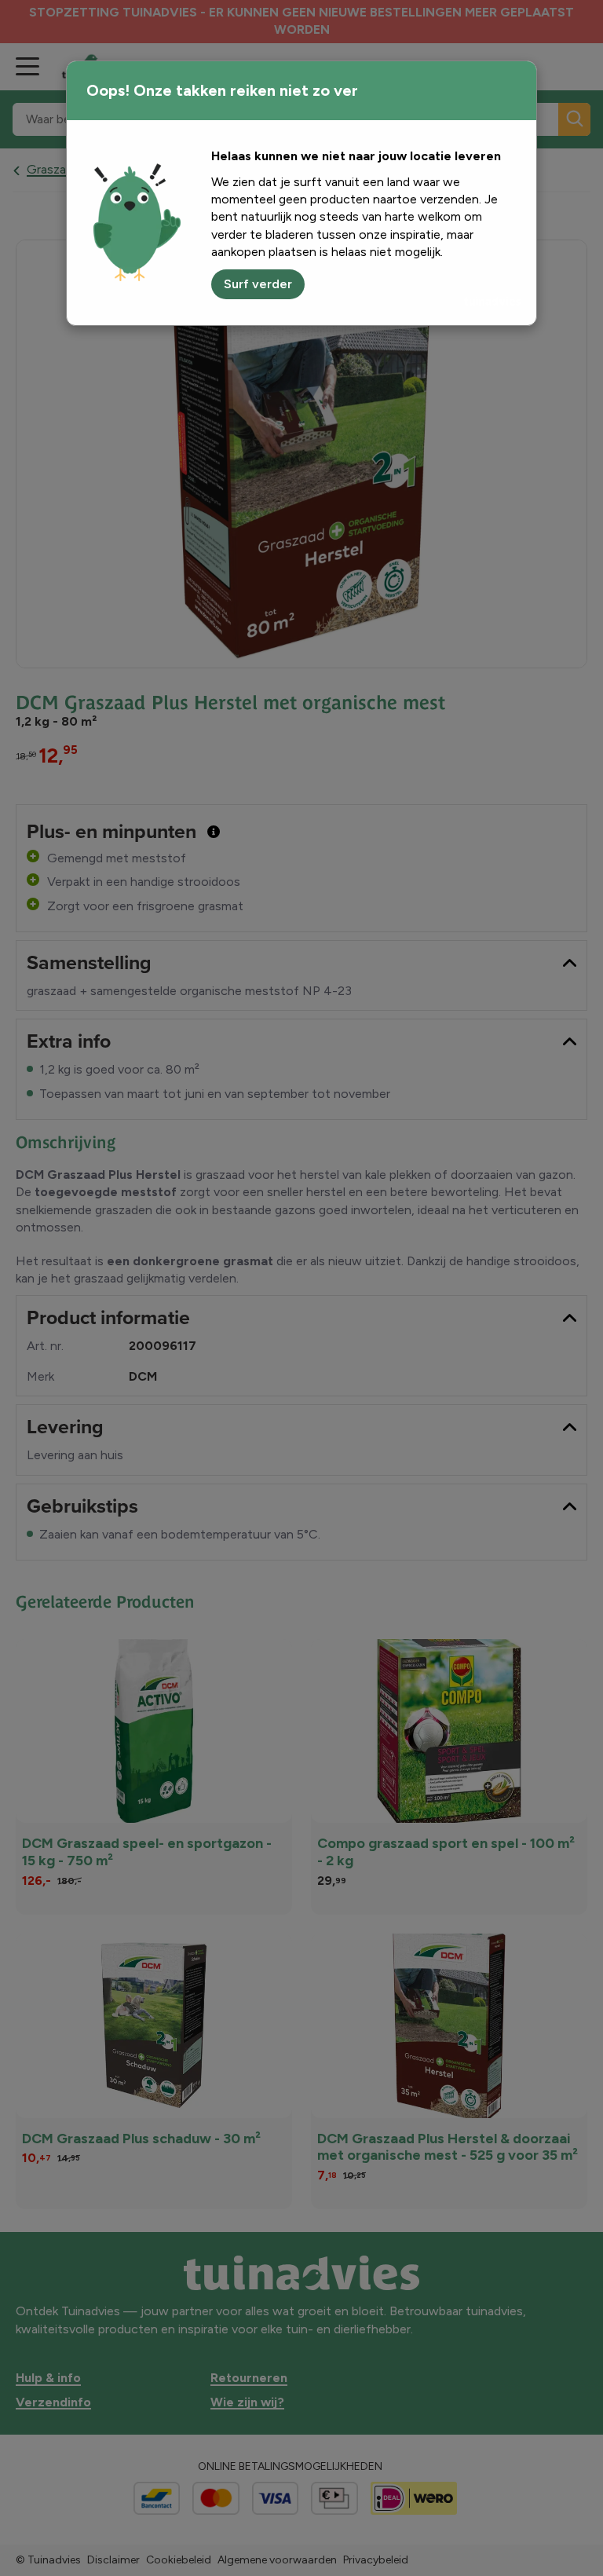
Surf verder (258, 284)
